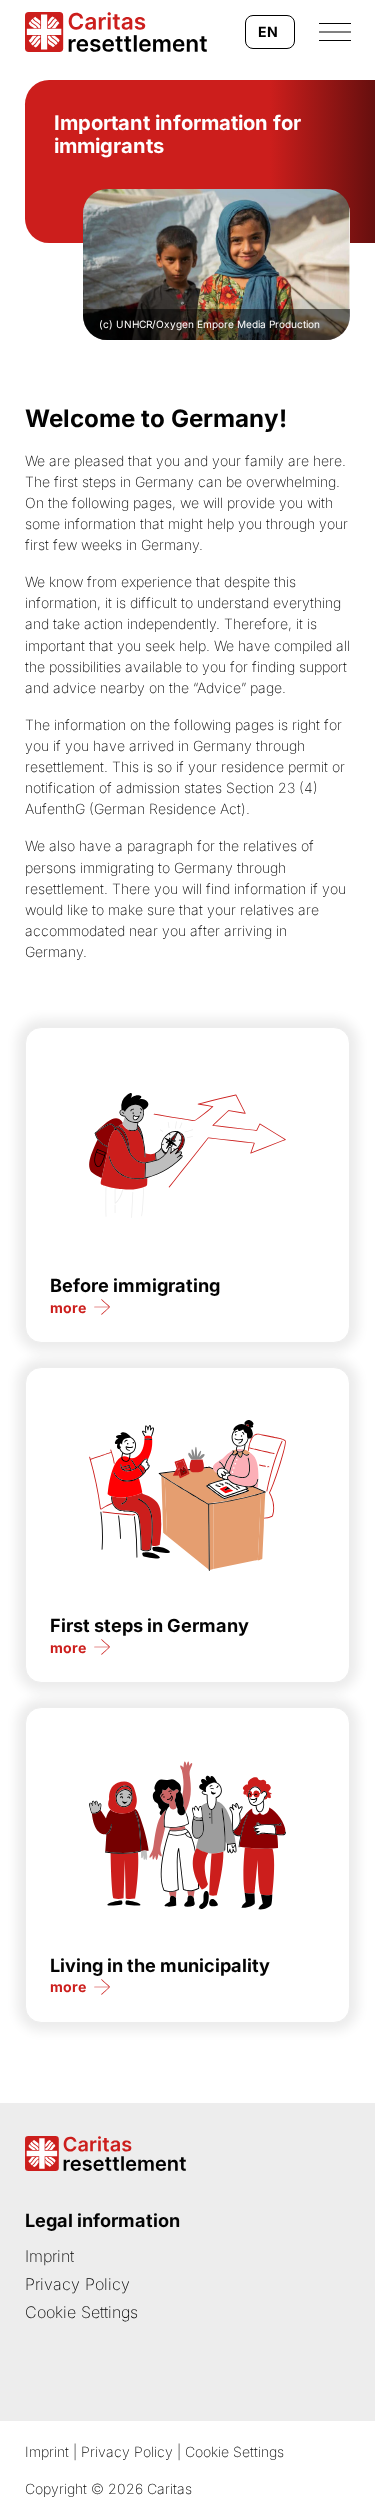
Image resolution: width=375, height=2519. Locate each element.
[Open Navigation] (335, 32)
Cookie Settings (81, 2312)
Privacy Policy (77, 2284)
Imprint (49, 2256)
